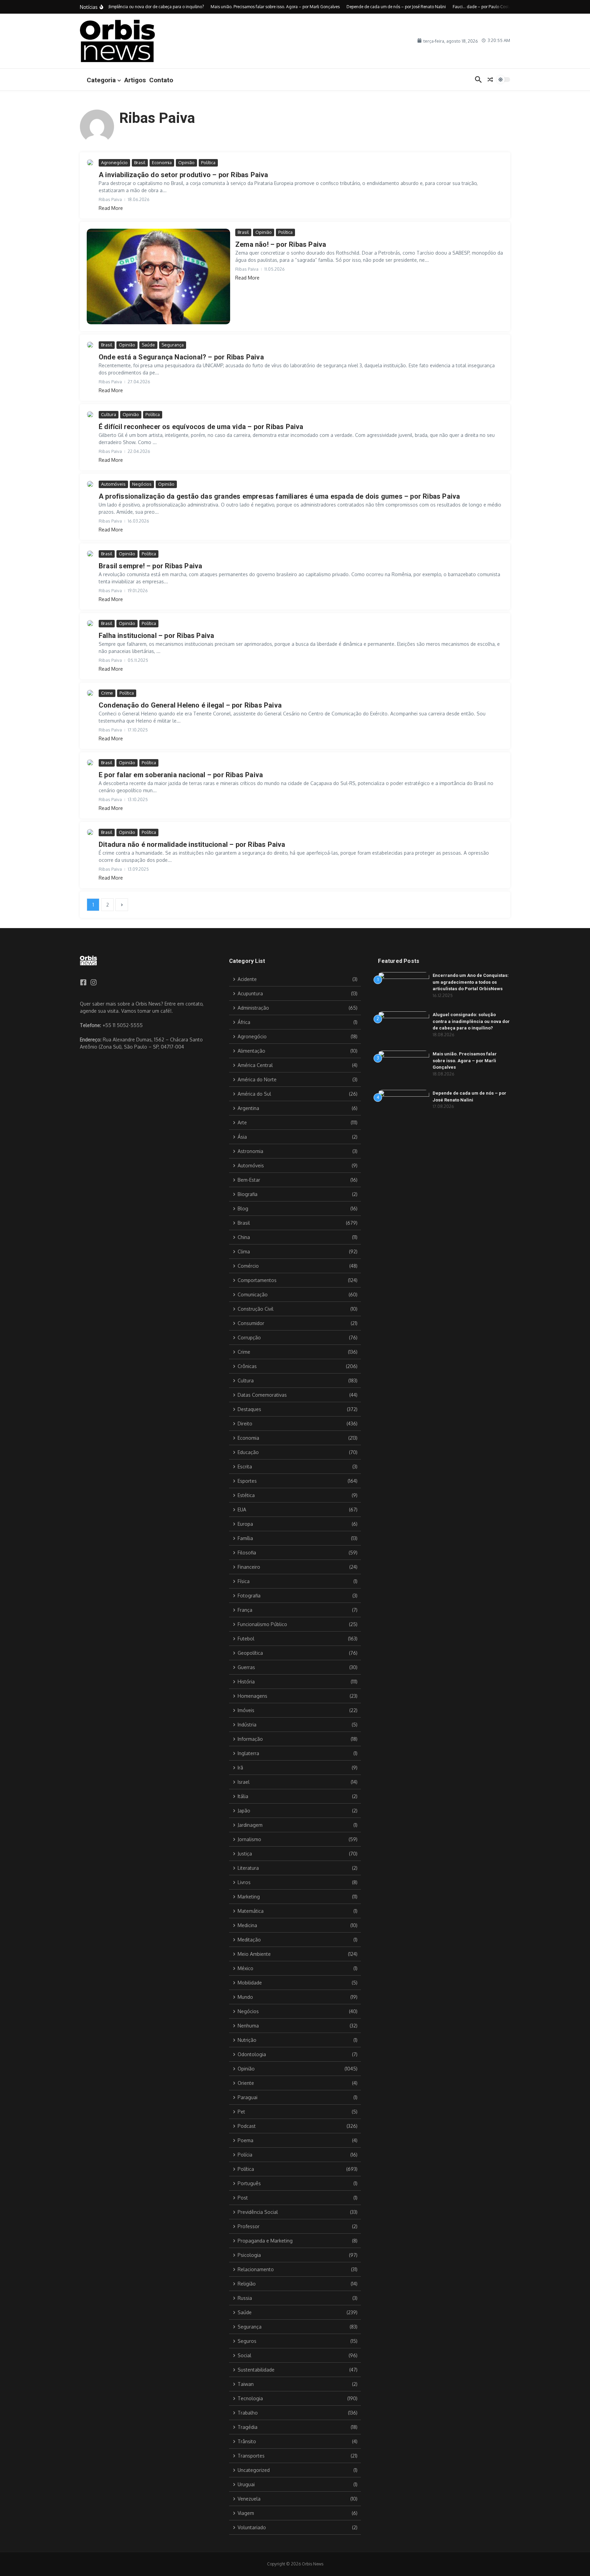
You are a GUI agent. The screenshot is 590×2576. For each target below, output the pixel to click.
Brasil (140, 162)
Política (208, 162)
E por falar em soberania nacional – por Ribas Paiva (181, 775)
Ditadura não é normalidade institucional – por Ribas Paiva (192, 844)
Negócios (142, 484)
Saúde (148, 345)
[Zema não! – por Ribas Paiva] (158, 276)
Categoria (101, 80)
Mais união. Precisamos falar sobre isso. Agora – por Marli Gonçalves (465, 1061)
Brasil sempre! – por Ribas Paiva (150, 566)
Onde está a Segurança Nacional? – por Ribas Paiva (181, 357)
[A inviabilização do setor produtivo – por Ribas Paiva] (90, 162)
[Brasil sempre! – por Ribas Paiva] (90, 554)
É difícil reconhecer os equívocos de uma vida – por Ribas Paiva (201, 427)
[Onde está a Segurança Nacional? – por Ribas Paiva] (90, 345)
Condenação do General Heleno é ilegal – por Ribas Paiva (190, 705)
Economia (162, 162)
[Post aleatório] (490, 80)
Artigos (135, 80)
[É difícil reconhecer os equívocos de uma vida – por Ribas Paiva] (90, 414)
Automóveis (113, 484)
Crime (107, 693)
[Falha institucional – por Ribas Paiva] (90, 623)
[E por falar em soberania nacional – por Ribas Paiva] (90, 763)
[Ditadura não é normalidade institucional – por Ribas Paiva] (90, 832)
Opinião (186, 162)
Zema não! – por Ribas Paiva (281, 244)
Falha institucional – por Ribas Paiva (156, 636)
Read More (111, 208)
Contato (161, 80)
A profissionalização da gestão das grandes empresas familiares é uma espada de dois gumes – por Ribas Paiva (279, 496)
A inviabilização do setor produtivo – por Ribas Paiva (184, 175)
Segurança (173, 345)
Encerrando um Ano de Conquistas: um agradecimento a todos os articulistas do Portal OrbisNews (471, 982)
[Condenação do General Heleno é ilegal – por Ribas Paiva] (90, 693)
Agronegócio (114, 162)
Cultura (109, 414)
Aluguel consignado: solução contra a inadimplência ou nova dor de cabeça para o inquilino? (471, 1021)
